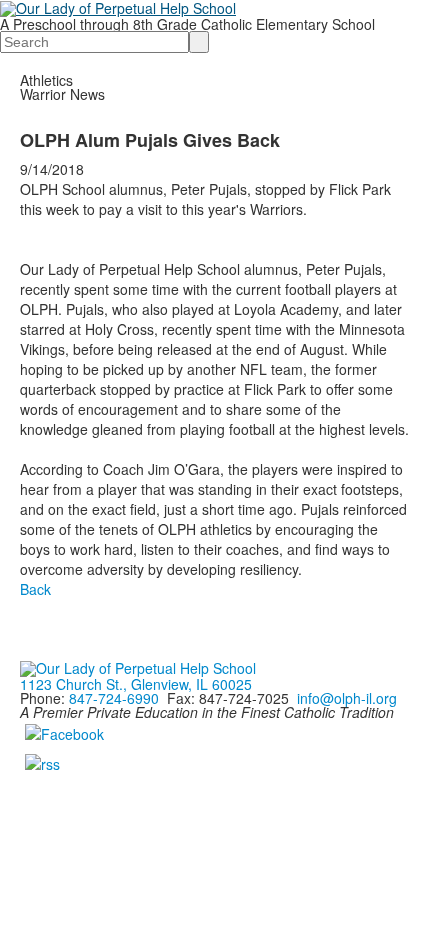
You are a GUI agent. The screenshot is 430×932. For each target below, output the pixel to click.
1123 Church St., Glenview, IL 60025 (136, 684)
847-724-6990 (114, 698)
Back (35, 589)
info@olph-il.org (347, 698)
